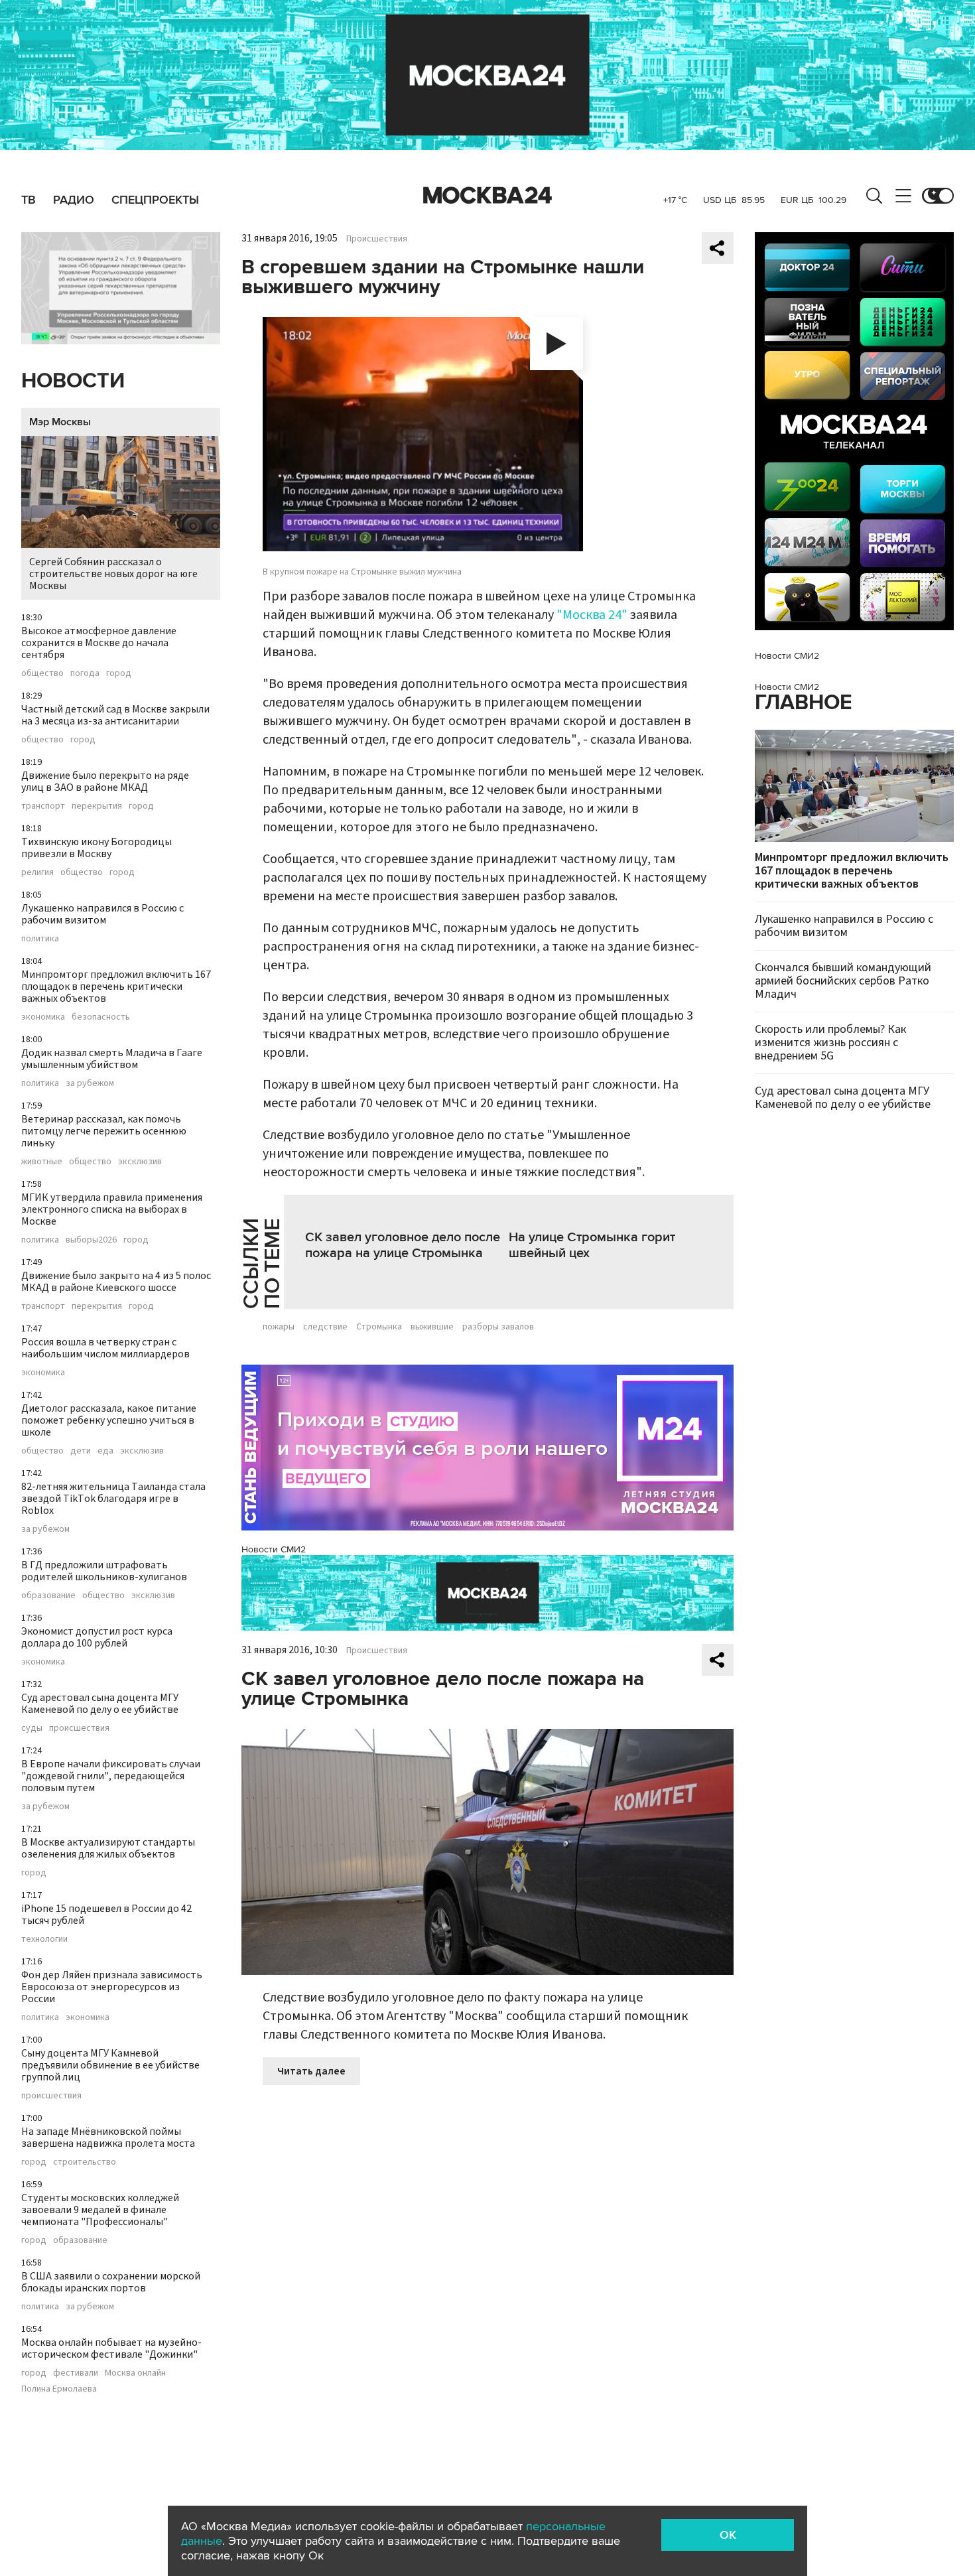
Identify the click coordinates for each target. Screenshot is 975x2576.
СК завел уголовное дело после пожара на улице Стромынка (403, 1245)
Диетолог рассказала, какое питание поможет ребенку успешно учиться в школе (109, 1420)
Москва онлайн (135, 2373)
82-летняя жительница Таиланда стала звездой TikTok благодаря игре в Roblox (113, 1499)
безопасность (101, 1017)
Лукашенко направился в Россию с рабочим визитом (102, 914)
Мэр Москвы (60, 422)
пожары (279, 1327)
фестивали (76, 2373)
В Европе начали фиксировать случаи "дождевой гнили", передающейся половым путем (111, 1776)
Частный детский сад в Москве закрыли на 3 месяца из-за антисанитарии (115, 715)
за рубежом (90, 1083)
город (119, 673)
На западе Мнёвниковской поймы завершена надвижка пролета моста (108, 2137)
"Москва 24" (592, 615)
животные (42, 1162)
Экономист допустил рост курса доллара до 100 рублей (97, 1637)
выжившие (432, 1327)
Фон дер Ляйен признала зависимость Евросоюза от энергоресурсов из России (112, 1987)
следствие (325, 1327)
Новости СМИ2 (274, 1549)
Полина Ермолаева (59, 2389)
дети (81, 1451)
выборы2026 (91, 1240)
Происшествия (377, 239)
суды (32, 1728)
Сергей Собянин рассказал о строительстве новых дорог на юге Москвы (113, 574)
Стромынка (379, 1327)
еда (105, 1451)
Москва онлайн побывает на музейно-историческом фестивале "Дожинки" (111, 2348)
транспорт (43, 806)
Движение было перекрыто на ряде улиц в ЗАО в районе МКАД (105, 781)
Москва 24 (487, 196)
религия (37, 872)
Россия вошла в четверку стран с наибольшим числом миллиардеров (105, 1348)
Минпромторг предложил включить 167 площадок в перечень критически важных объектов (116, 986)
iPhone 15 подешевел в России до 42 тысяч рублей (106, 1915)
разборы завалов (498, 1327)
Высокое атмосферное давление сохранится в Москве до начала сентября (99, 643)
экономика (43, 1017)
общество (42, 673)
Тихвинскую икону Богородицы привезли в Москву (97, 848)
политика (40, 939)
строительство (85, 2162)
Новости (73, 381)
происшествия (79, 1728)
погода (85, 673)
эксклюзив (140, 1162)
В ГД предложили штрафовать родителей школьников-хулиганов (104, 1571)
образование (48, 1595)
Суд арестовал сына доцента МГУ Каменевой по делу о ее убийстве (100, 1704)
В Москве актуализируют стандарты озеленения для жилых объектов (108, 1848)
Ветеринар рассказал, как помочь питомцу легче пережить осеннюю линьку (104, 1131)
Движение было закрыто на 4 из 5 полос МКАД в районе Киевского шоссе (116, 1282)
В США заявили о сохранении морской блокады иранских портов (111, 2282)
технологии (44, 1939)
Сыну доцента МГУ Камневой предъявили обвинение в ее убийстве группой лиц (110, 2065)
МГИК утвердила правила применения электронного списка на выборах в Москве (112, 1209)
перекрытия (97, 806)
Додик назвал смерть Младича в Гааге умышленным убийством (112, 1059)
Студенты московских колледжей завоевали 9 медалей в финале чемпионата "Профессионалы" (100, 2210)
